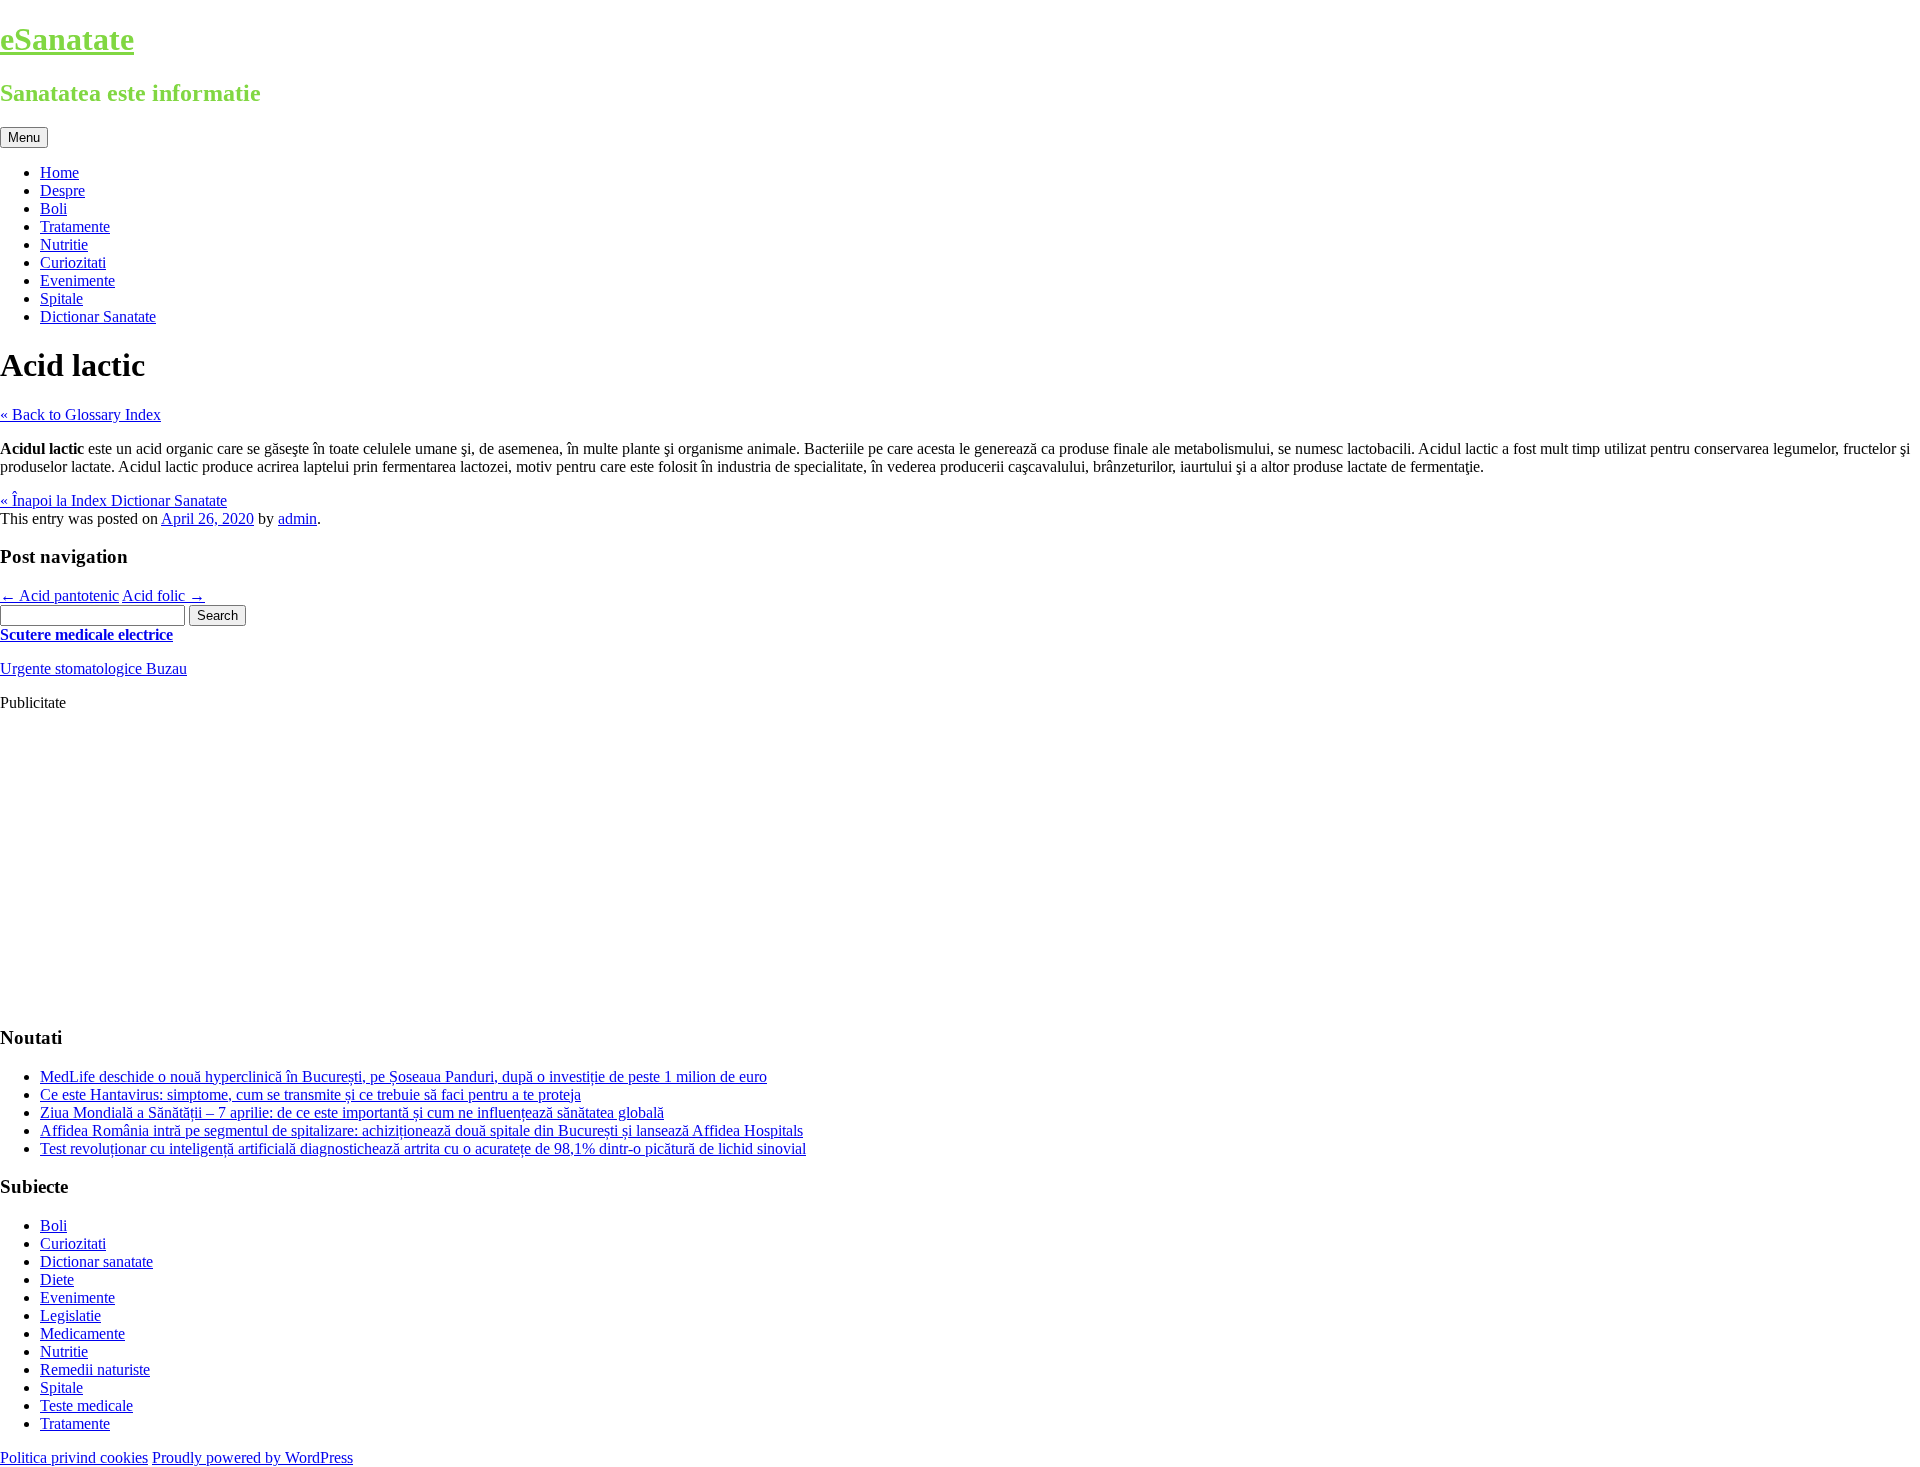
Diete (57, 1279)
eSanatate (67, 39)
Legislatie (70, 1315)
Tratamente (75, 226)
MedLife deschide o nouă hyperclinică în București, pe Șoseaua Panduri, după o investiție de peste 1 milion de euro (403, 1076)
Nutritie (64, 244)
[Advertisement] (600, 868)
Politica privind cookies (74, 1457)
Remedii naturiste (95, 1369)
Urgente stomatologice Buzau (93, 668)
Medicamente (82, 1333)
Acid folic (163, 595)
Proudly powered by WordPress (252, 1457)
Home (59, 172)
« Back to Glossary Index (80, 414)
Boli (53, 208)
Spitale (61, 298)
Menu (24, 137)
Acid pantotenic (59, 595)
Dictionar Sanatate (98, 316)
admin (297, 518)
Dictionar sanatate (96, 1261)
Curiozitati (73, 262)
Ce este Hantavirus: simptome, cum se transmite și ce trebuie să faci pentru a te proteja (310, 1094)
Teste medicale (86, 1405)
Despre (62, 190)
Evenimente (77, 280)
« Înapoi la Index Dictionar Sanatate (113, 500)
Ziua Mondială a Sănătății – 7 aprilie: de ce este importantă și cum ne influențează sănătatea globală (352, 1112)
